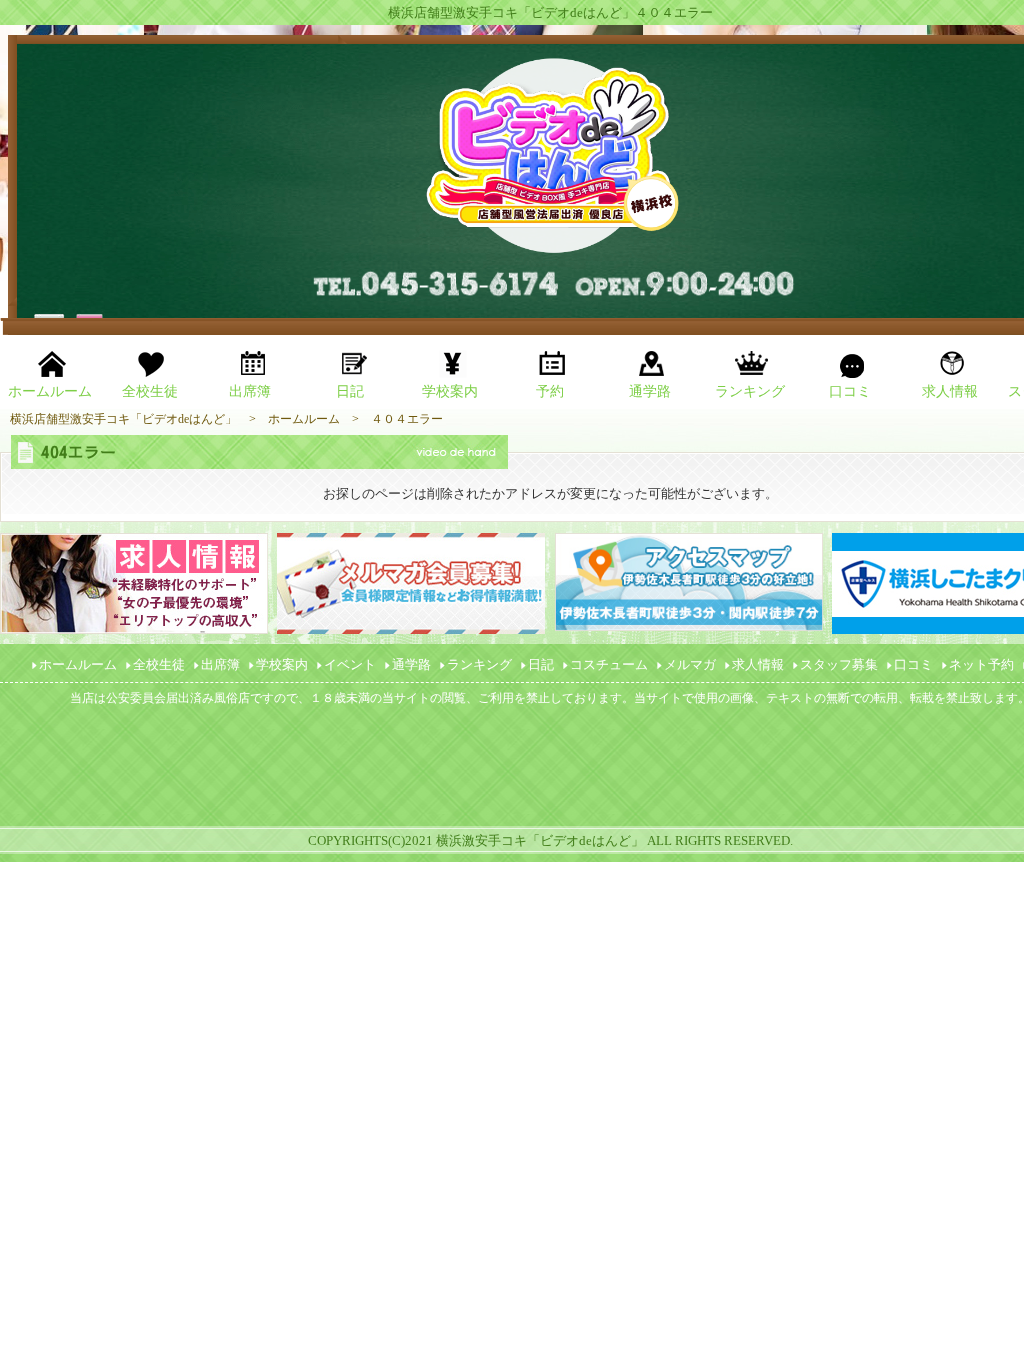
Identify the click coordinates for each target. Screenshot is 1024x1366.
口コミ (913, 664)
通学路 (411, 664)
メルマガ (690, 664)
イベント (350, 664)
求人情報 (758, 664)
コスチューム (609, 664)
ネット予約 (981, 664)
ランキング (479, 664)
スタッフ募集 (839, 664)
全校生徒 (159, 664)
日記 (541, 664)
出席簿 (220, 664)
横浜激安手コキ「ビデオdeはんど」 (540, 840)
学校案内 (282, 664)
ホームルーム (78, 664)
